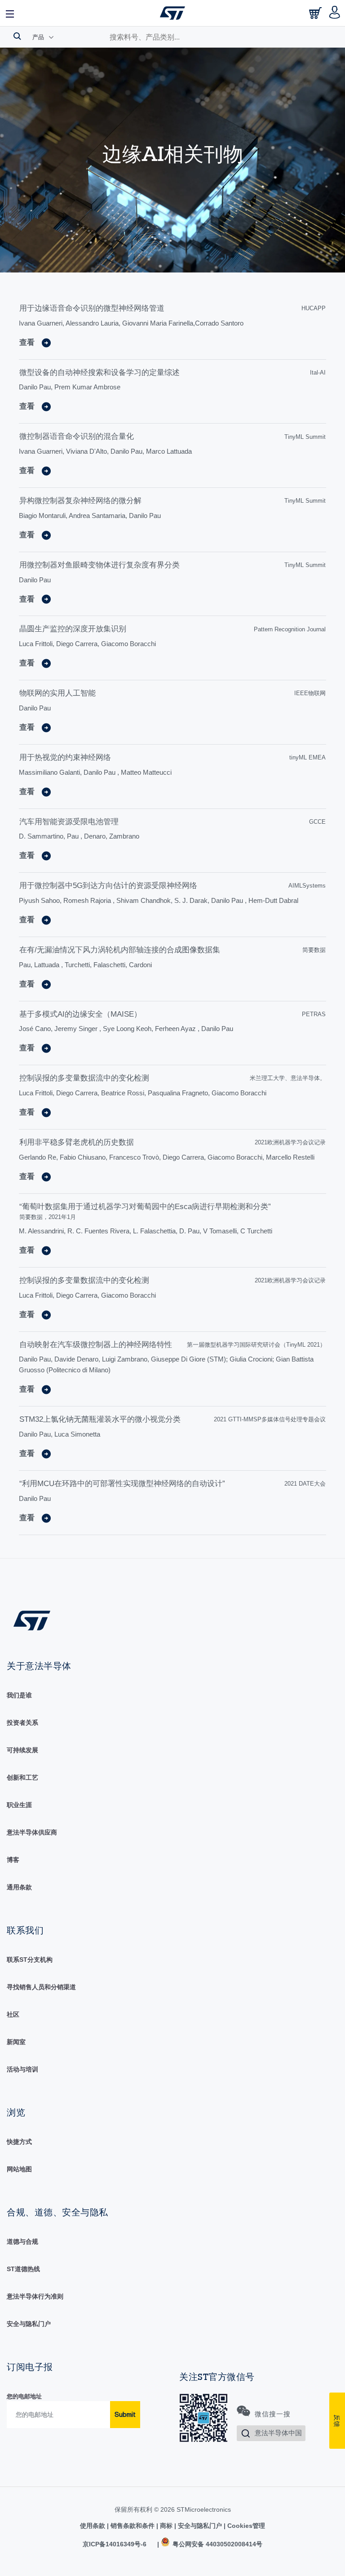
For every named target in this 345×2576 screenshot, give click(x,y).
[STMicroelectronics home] (172, 13)
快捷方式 (19, 2142)
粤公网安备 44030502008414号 (217, 2544)
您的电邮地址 (24, 2396)
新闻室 (16, 2042)
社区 (13, 2014)
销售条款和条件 (133, 2526)
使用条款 (93, 2526)
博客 (13, 1860)
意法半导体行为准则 (35, 2296)
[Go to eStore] (316, 16)
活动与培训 (22, 2069)
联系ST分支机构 (30, 1960)
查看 (27, 342)
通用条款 (19, 1887)
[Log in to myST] (335, 13)
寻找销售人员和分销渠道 (41, 1987)
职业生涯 (19, 1805)
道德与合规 (22, 2241)
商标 (166, 2526)
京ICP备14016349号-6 (115, 2544)
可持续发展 (22, 1750)
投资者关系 (22, 1723)
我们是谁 (19, 1695)
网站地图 (19, 2169)
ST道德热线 (23, 2269)
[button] (10, 13)
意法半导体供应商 (32, 1832)
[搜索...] (17, 36)
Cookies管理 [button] (245, 2526)
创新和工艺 (22, 1777)
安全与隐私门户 (29, 2324)
